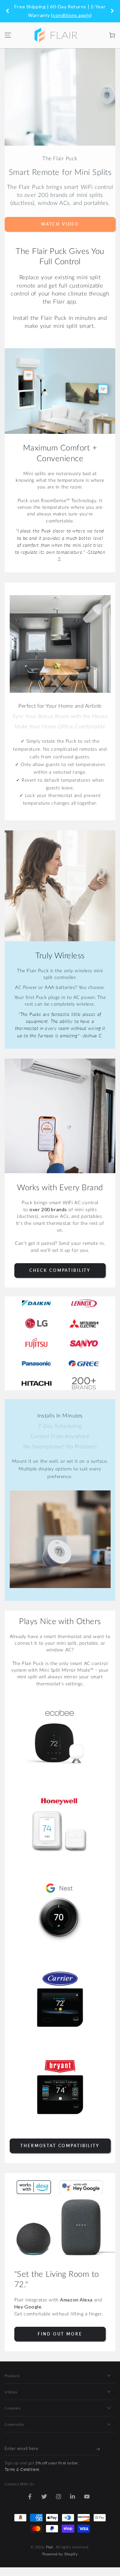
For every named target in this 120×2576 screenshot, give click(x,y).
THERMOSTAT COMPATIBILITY (60, 2146)
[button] (98, 35)
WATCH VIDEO (60, 224)
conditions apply (71, 15)
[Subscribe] (98, 2449)
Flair (50, 2547)
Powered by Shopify (60, 2554)
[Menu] (8, 35)
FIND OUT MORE (60, 2334)
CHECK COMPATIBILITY (60, 1270)
